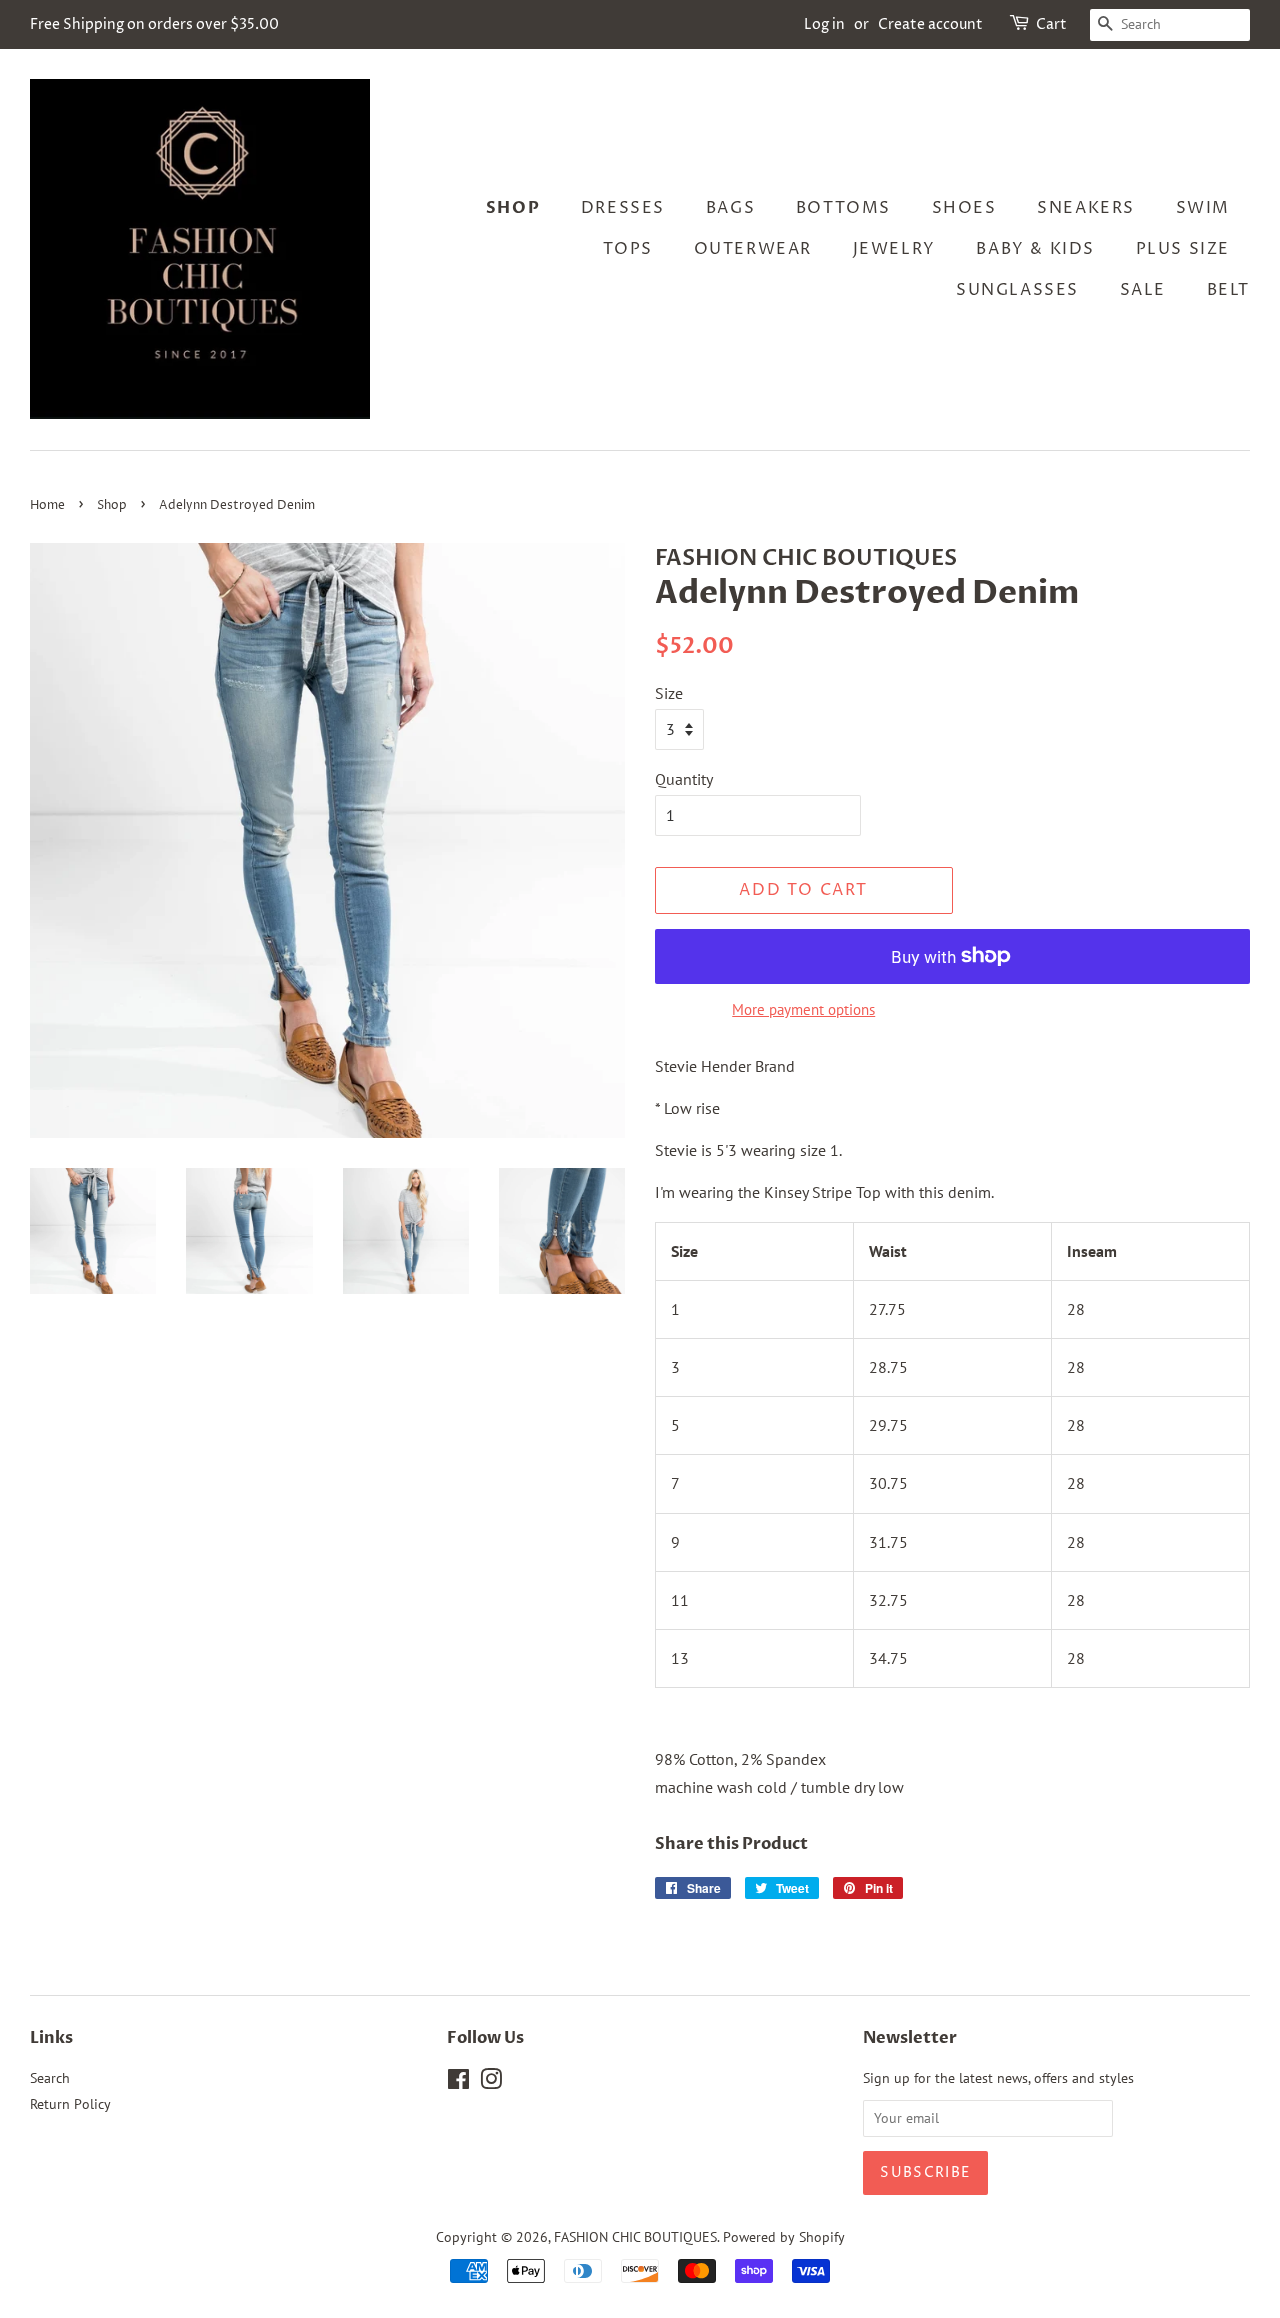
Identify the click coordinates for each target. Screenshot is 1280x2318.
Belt (1228, 290)
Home (47, 505)
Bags (730, 208)
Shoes (964, 208)
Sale (1143, 290)
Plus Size (1183, 249)
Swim (1203, 208)
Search (50, 2078)
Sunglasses (1017, 290)
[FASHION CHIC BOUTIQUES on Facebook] (458, 2083)
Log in (824, 24)
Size (669, 693)
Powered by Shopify (784, 2237)
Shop (513, 208)
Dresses (623, 208)
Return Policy (70, 2104)
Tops (628, 249)
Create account (930, 24)
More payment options (803, 1009)
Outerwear (753, 249)
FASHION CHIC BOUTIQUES (635, 2237)
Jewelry (894, 249)
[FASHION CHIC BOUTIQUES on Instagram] (491, 2083)
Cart (1051, 24)
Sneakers (1086, 208)
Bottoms (843, 208)
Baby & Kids (1035, 249)
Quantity (684, 779)
